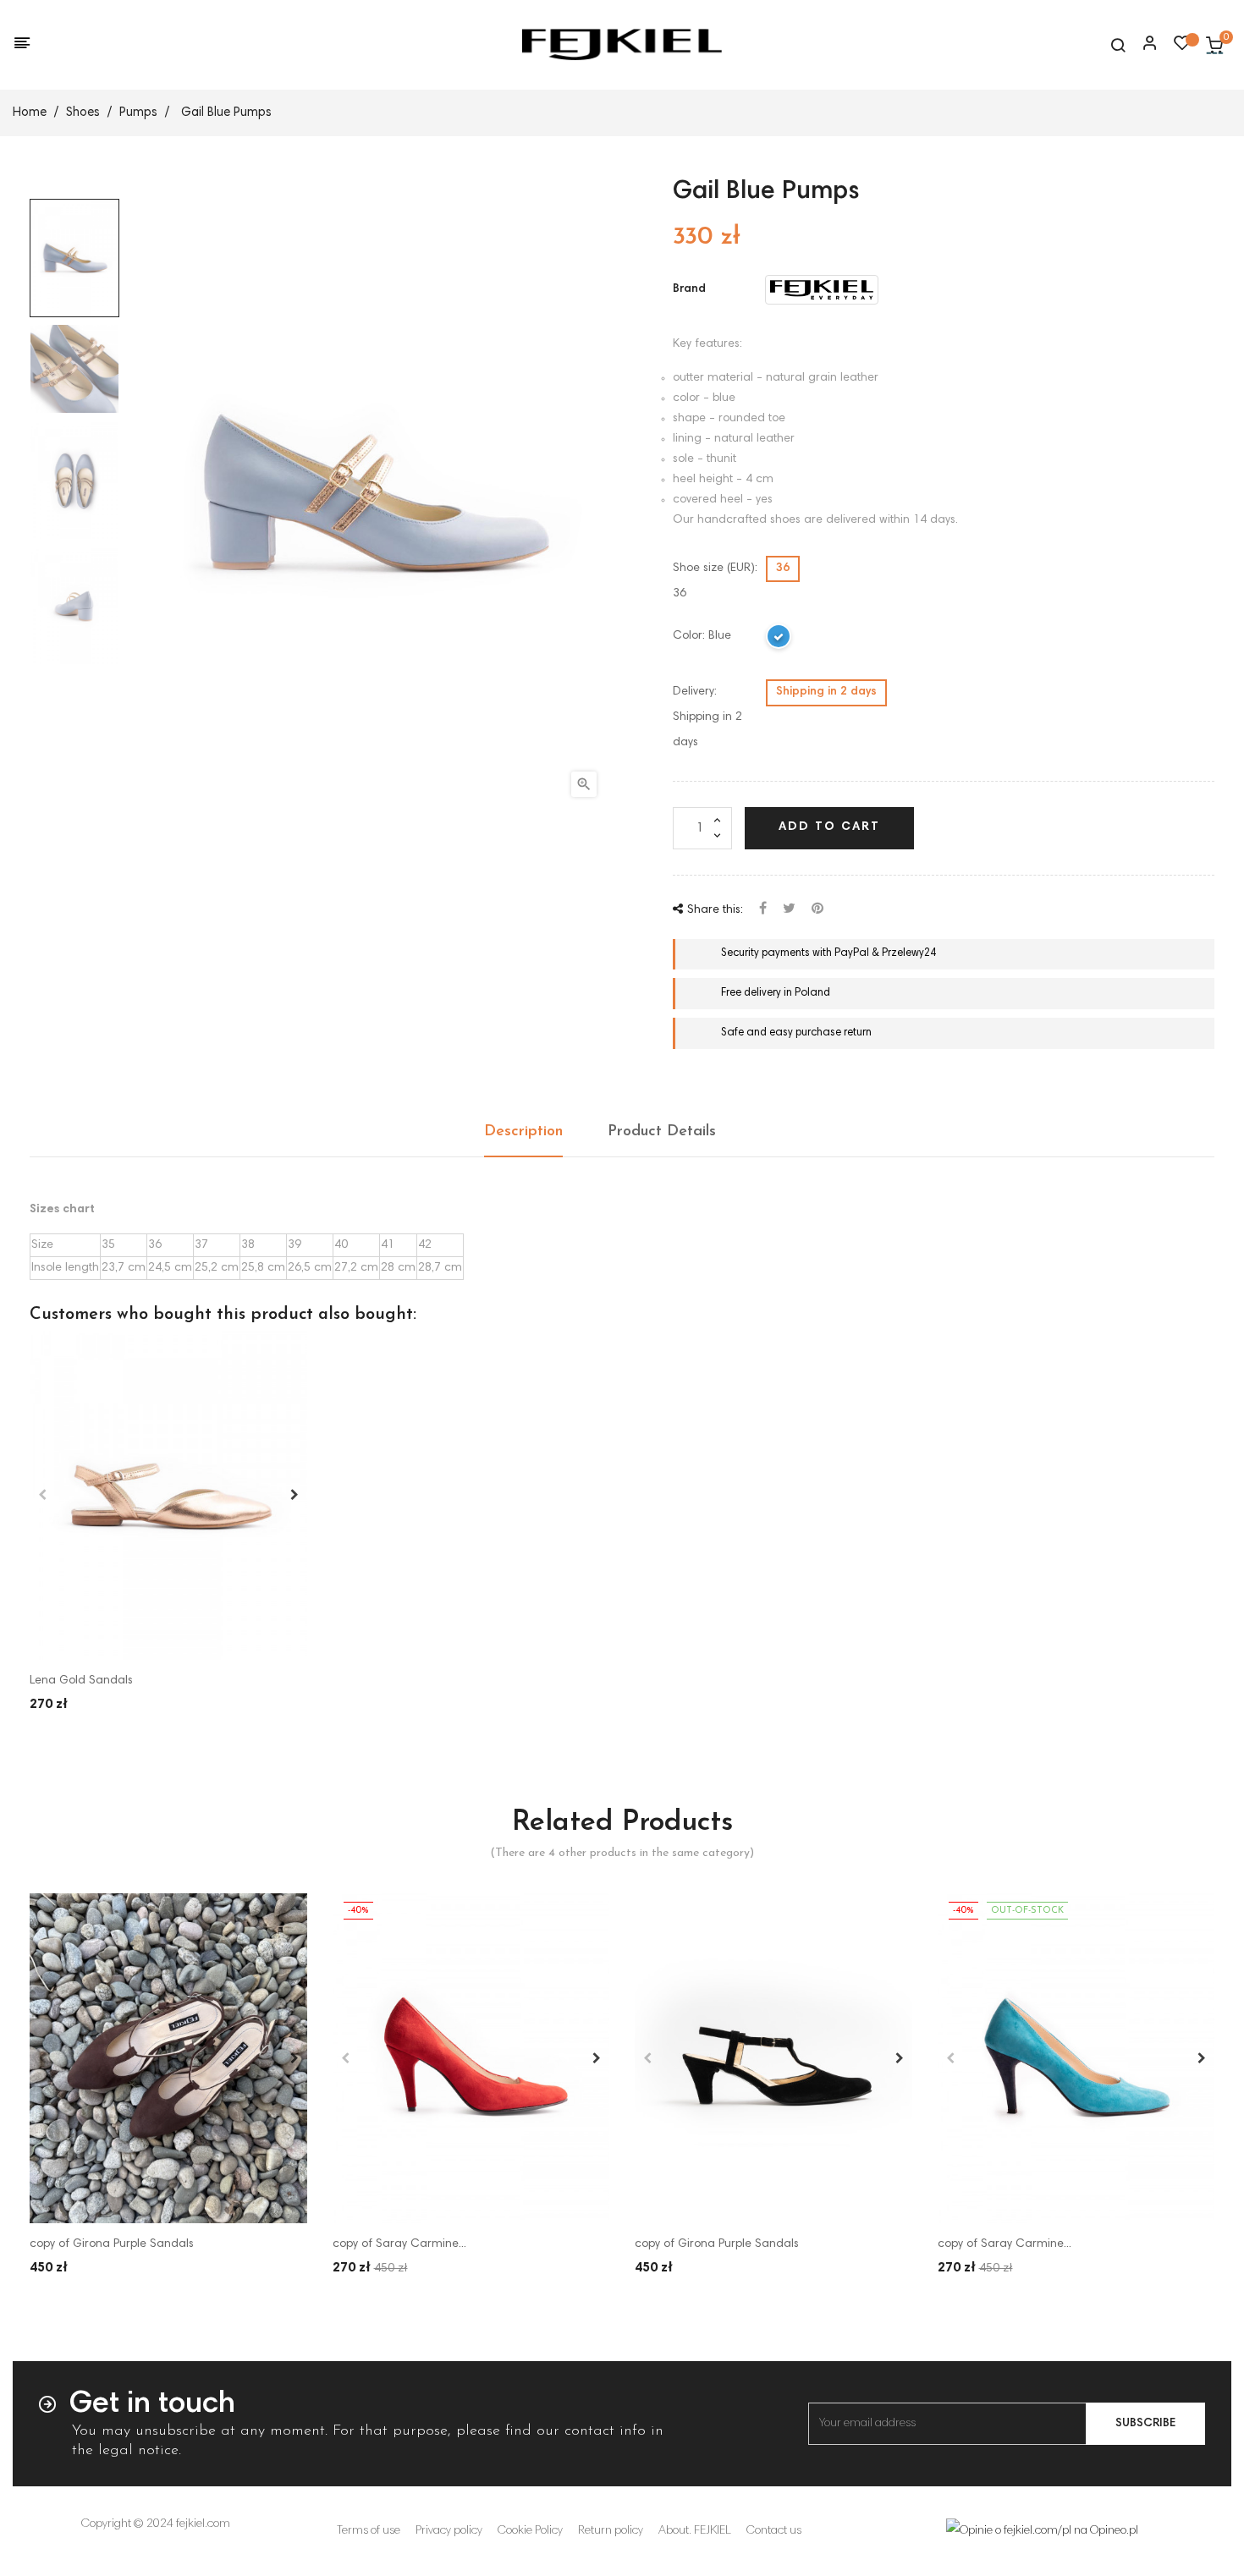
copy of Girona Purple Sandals (112, 2244)
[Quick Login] (1142, 45)
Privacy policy (449, 2531)
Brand (689, 289)
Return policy (611, 2531)
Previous (42, 1495)
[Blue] (779, 640)
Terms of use (369, 2531)
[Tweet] (789, 910)
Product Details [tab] (662, 1132)
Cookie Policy (530, 2531)
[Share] (763, 910)
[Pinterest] (817, 910)
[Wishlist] (1182, 47)
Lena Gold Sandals (81, 1681)
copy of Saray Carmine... (399, 2244)
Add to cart (829, 827)
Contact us (774, 2531)
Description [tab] (523, 1132)
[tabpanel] (168, 1496)
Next (294, 1495)
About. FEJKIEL (695, 2531)
